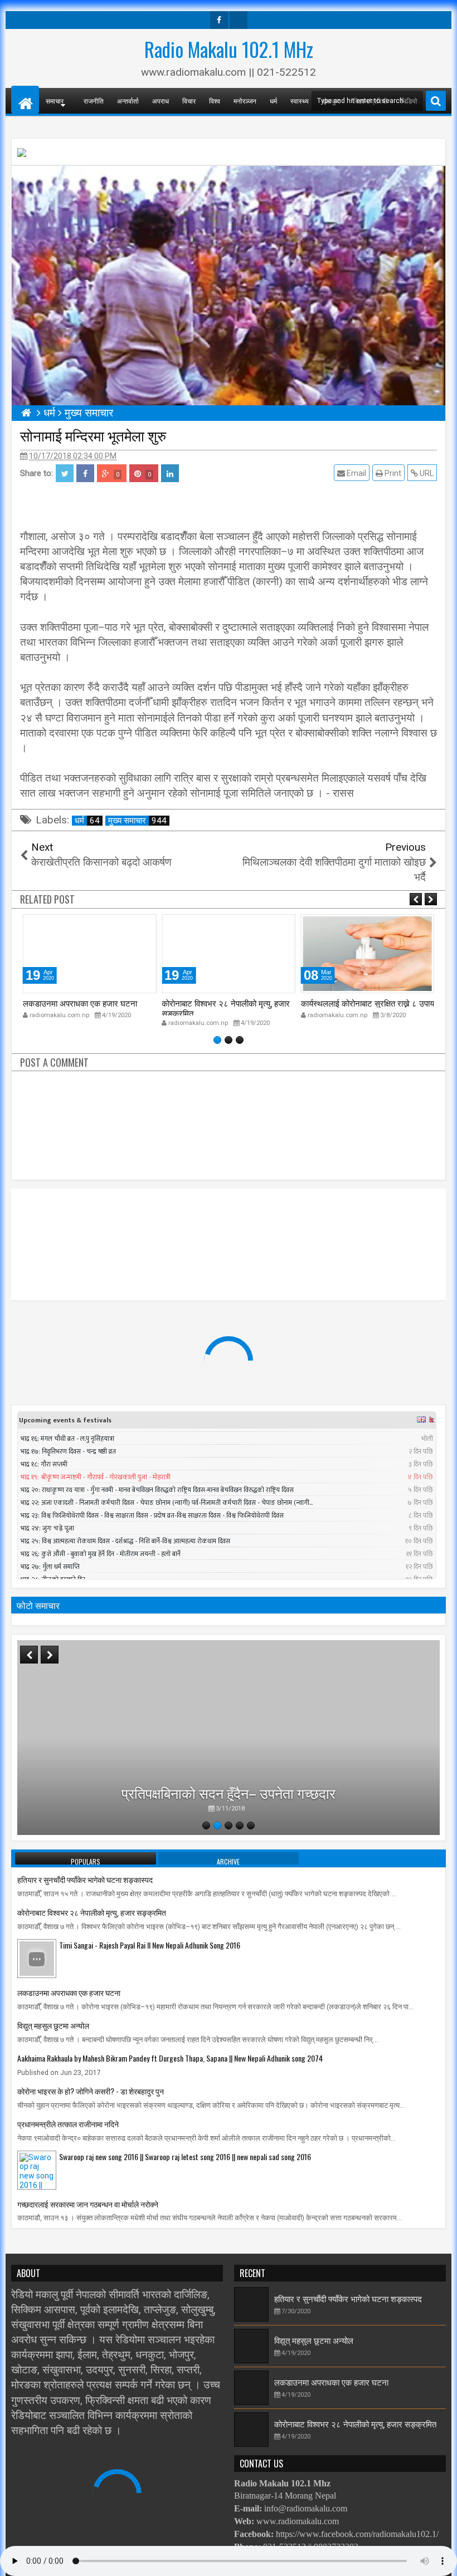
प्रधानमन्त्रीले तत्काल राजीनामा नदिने (68, 2124)
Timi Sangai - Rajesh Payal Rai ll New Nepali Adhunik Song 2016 (150, 1945)
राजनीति (94, 100)
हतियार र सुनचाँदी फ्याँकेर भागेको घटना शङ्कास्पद (85, 1879)
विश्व (215, 100)
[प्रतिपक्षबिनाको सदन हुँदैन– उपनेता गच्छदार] (229, 1738)
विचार (189, 100)
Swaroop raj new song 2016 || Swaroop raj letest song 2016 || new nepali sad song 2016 (185, 2157)
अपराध (161, 100)
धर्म (273, 100)
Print (392, 473)
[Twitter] (239, 20)
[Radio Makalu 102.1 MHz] (25, 100)
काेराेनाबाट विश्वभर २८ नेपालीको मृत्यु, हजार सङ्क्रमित (226, 1008)
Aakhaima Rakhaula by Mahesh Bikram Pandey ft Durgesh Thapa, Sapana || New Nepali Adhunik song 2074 (170, 2058)
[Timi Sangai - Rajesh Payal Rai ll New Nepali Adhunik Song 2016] (37, 1958)
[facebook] (219, 20)
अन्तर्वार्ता (128, 100)
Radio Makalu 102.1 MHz (229, 49)
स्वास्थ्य (300, 100)
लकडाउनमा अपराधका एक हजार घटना (80, 1003)
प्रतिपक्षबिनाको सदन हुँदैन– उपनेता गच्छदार (229, 1792)
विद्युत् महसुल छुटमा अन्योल (53, 2025)
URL (426, 473)
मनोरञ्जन (245, 100)
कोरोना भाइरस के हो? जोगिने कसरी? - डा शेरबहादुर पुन (91, 2091)
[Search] (436, 101)
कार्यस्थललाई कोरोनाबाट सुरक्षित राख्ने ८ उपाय (368, 1003)
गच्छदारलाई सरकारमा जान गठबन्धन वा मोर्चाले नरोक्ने (88, 2204)
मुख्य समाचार (137, 821)
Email (356, 473)
